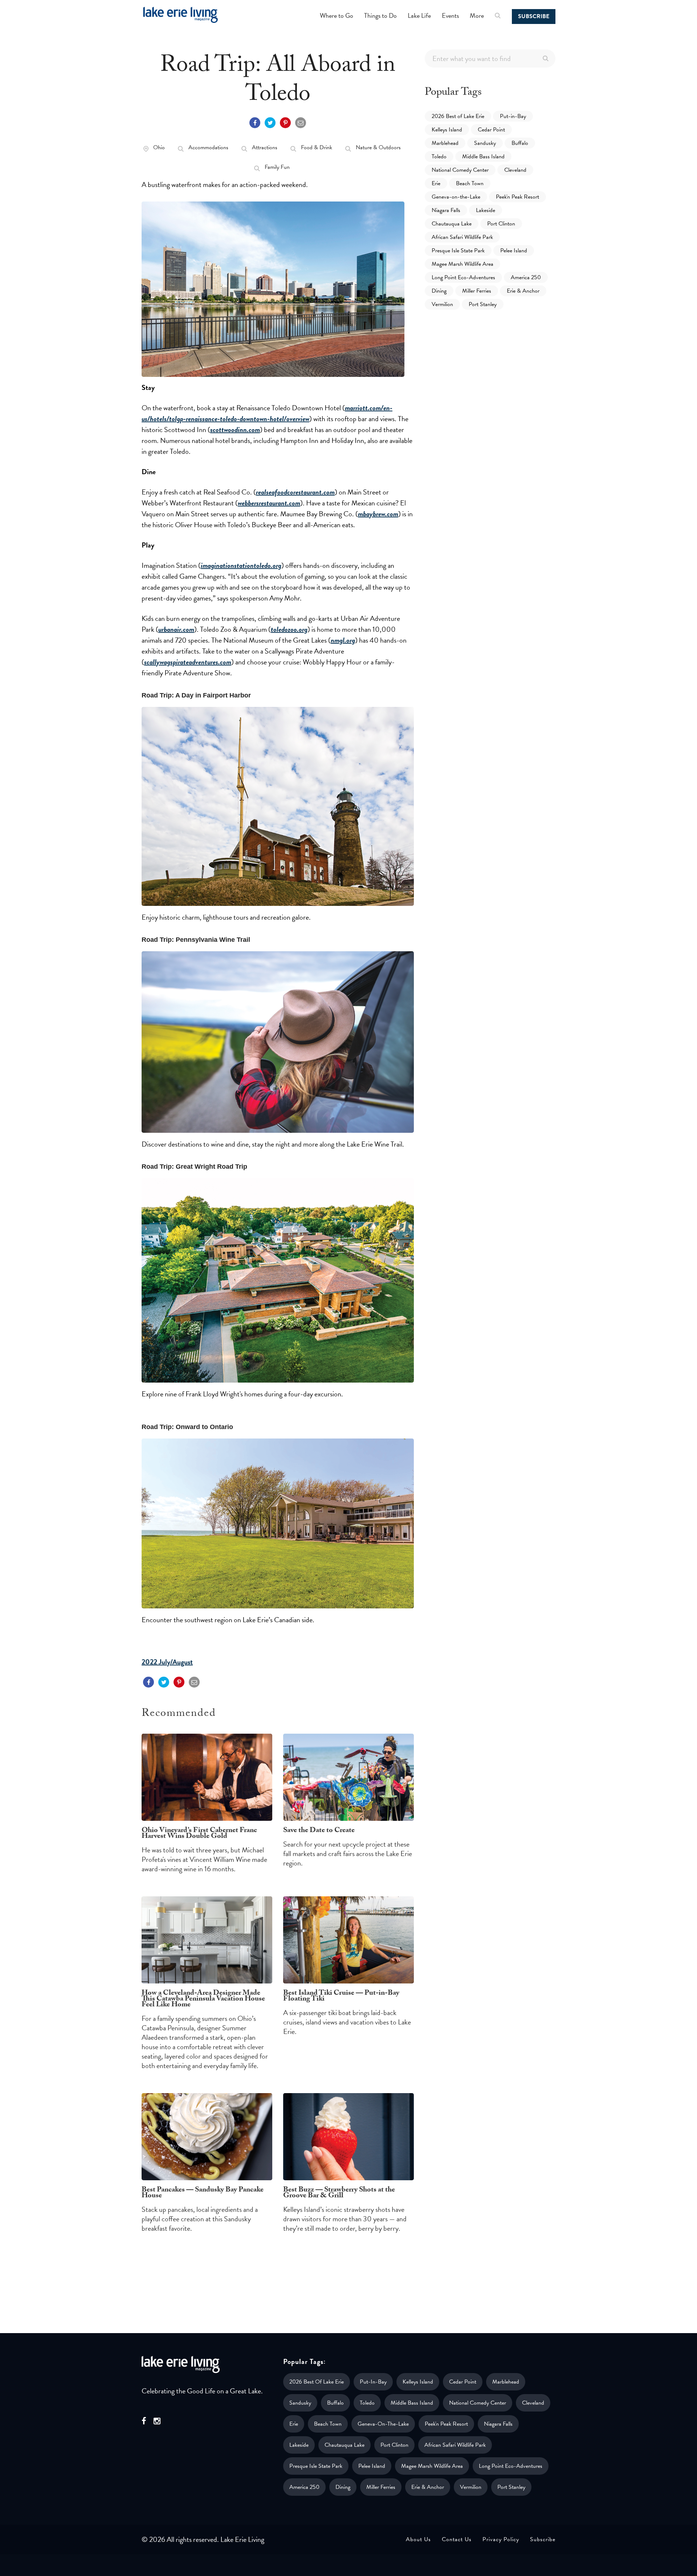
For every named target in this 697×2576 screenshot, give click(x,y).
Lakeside (486, 210)
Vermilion (442, 304)
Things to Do (380, 15)
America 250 (526, 277)
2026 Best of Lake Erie (458, 116)
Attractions (265, 147)
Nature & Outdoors (378, 147)
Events (450, 15)
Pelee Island (514, 251)
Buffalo (520, 143)
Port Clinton (501, 224)
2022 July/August (167, 1662)
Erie (436, 183)
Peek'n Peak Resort (517, 197)
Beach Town (470, 183)
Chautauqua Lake (452, 224)
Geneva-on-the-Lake (456, 197)
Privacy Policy (501, 2539)
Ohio (159, 147)
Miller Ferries (477, 291)
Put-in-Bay (513, 116)
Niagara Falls (446, 210)
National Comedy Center (460, 170)
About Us (418, 2539)
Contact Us (457, 2539)
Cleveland (515, 170)
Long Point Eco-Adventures (463, 277)
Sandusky (485, 143)
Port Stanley (483, 304)
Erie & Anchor (523, 291)
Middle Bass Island (483, 156)
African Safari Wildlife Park (462, 237)
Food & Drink (317, 147)
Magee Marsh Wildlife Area (462, 264)
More (477, 15)
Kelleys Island (447, 130)
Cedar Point (491, 130)
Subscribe (534, 16)
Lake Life (419, 15)
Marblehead (445, 143)
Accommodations (208, 147)
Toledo (439, 156)
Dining (439, 291)
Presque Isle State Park (458, 251)
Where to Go (337, 15)
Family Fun (277, 167)
